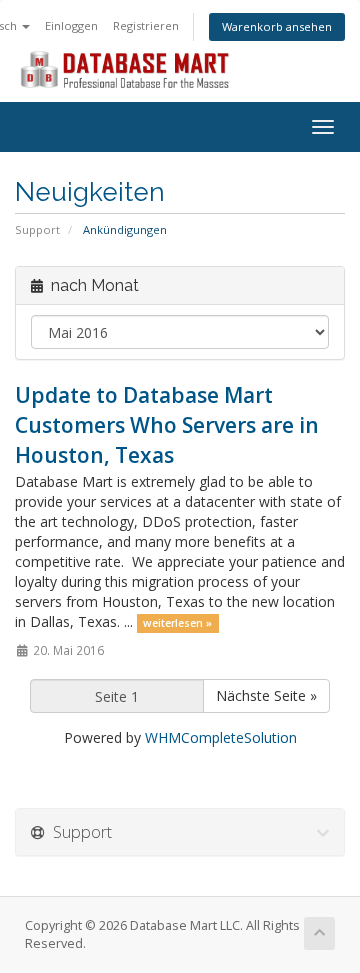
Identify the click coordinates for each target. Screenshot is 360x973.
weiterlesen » (177, 623)
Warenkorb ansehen (277, 26)
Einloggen (71, 25)
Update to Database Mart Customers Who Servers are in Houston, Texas (167, 425)
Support (37, 229)
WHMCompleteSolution (221, 737)
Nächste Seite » (266, 695)
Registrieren (146, 25)
